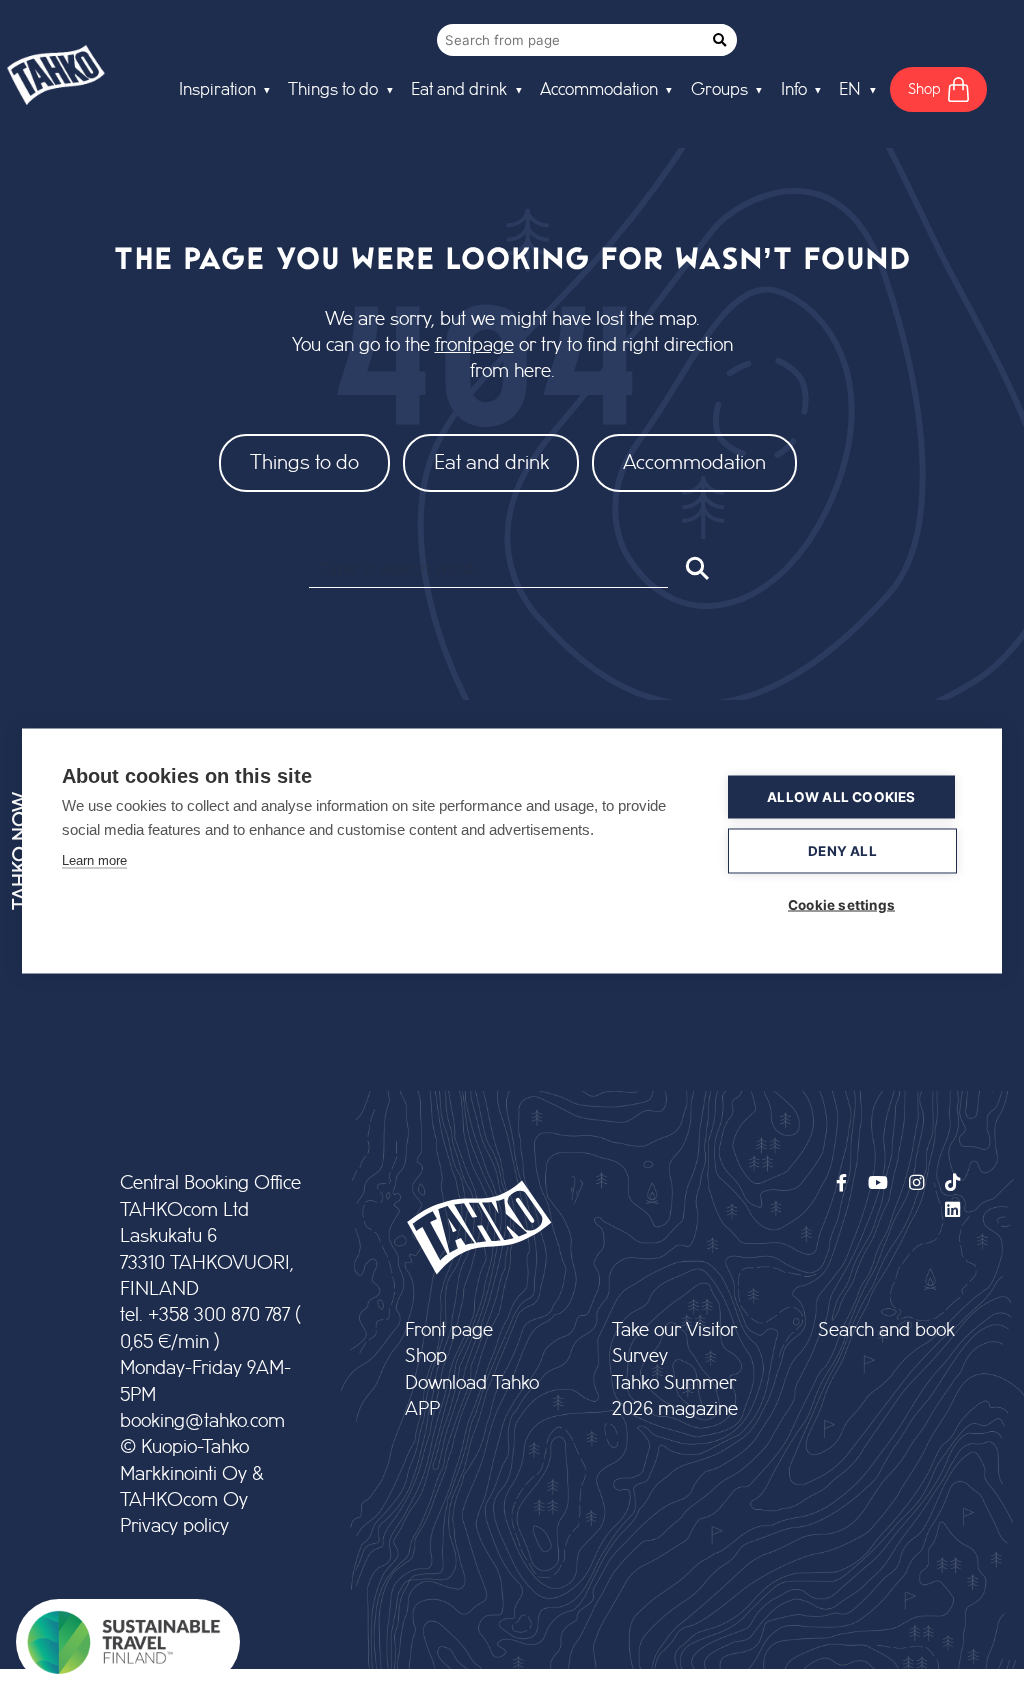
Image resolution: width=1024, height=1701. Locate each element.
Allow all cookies (841, 796)
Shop (426, 1356)
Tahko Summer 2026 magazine (675, 1396)
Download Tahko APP (472, 1396)
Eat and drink (491, 462)
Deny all (842, 850)
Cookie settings (841, 904)
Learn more (94, 859)
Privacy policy (174, 1526)
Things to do (304, 462)
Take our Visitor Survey (674, 1343)
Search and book (886, 1330)
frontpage (474, 345)
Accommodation (694, 462)
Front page (449, 1330)
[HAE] (695, 568)
